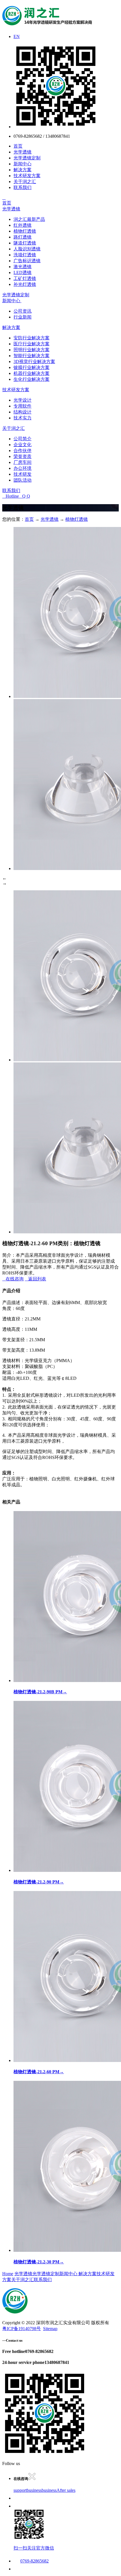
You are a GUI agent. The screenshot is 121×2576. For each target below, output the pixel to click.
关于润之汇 (25, 182)
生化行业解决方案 (32, 379)
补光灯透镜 (25, 284)
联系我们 (23, 187)
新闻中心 (23, 164)
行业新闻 (23, 317)
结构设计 (23, 412)
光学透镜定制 (27, 158)
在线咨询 (13, 1279)
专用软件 (23, 406)
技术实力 (23, 418)
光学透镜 (23, 152)
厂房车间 (23, 462)
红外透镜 (23, 225)
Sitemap (50, 2329)
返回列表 (35, 1279)
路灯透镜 (23, 237)
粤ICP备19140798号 (22, 2329)
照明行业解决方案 (32, 350)
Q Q (24, 496)
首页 (18, 146)
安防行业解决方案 (32, 338)
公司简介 (23, 439)
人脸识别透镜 (27, 249)
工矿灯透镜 (25, 278)
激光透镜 (23, 267)
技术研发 (23, 474)
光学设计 (23, 400)
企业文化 (23, 445)
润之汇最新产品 (29, 219)
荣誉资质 (23, 456)
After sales (66, 2490)
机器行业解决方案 (32, 373)
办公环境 (23, 468)
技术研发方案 (27, 176)
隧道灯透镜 (25, 243)
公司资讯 (23, 311)
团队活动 (23, 480)
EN (17, 36)
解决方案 (23, 170)
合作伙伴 (23, 451)
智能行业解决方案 (32, 356)
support (20, 2490)
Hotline (11, 496)
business (34, 2490)
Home (8, 2274)
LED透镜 (23, 272)
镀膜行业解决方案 (32, 367)
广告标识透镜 (27, 261)
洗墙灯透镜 (25, 255)
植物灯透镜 (25, 231)
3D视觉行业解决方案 (34, 362)
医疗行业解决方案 (32, 344)
